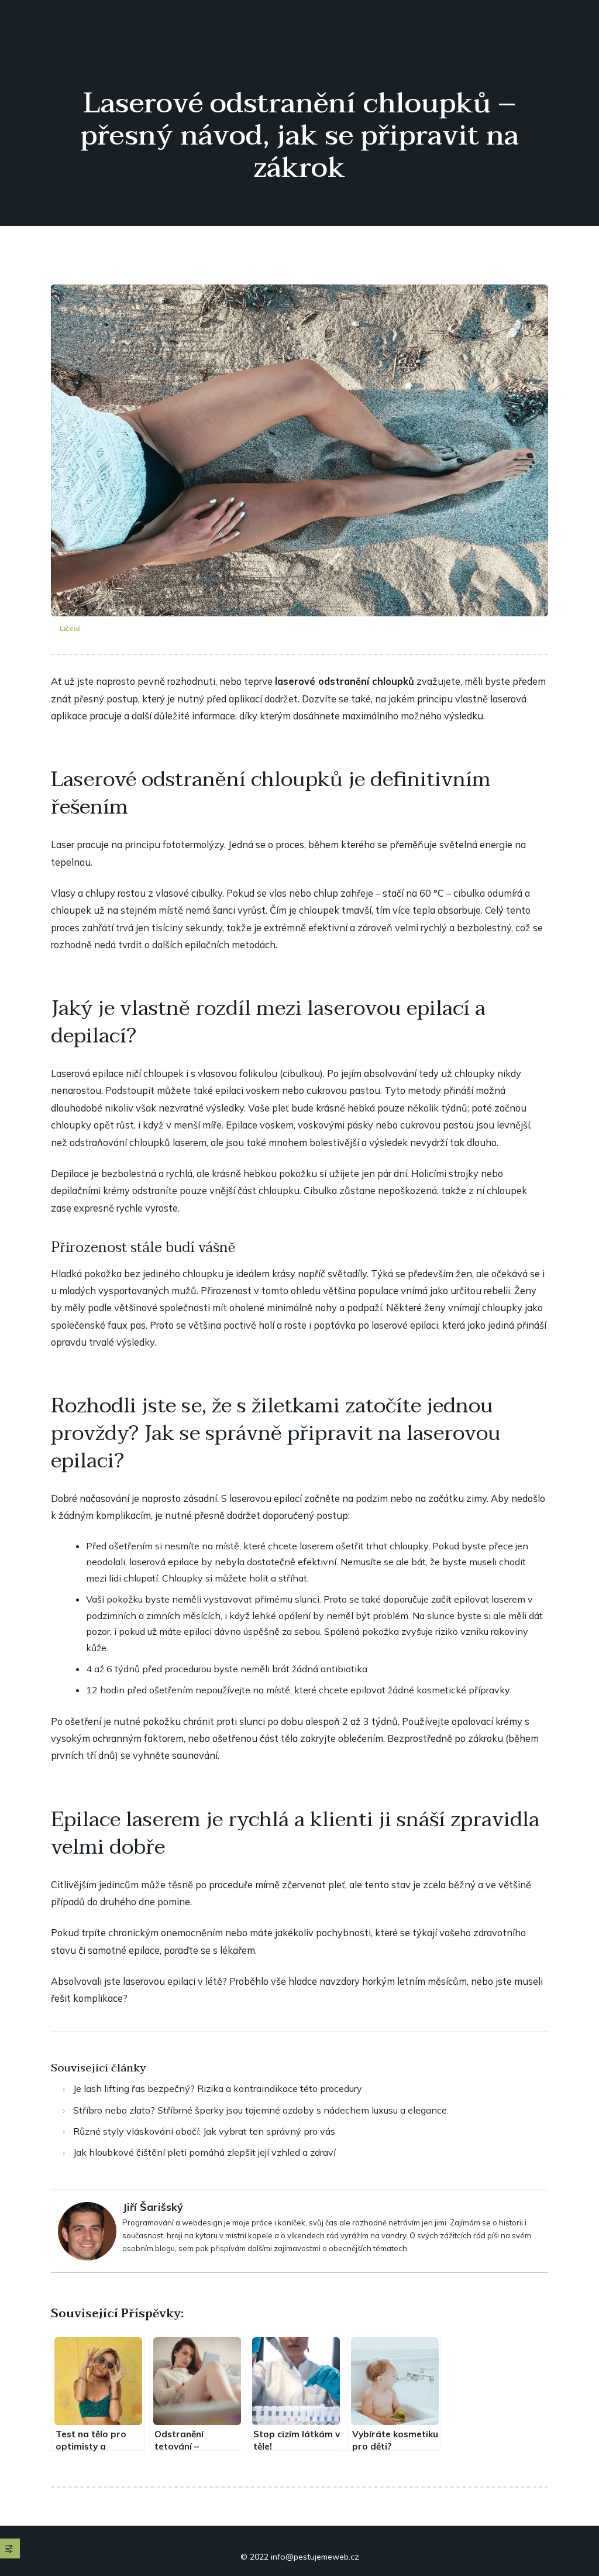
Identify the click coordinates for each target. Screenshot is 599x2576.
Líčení (70, 628)
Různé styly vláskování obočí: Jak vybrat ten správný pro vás (204, 2131)
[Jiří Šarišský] (87, 2230)
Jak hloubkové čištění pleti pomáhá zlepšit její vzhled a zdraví (204, 2152)
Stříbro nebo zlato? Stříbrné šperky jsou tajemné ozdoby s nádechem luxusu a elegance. (261, 2110)
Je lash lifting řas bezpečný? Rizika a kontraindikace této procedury (218, 2088)
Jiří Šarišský (153, 2207)
